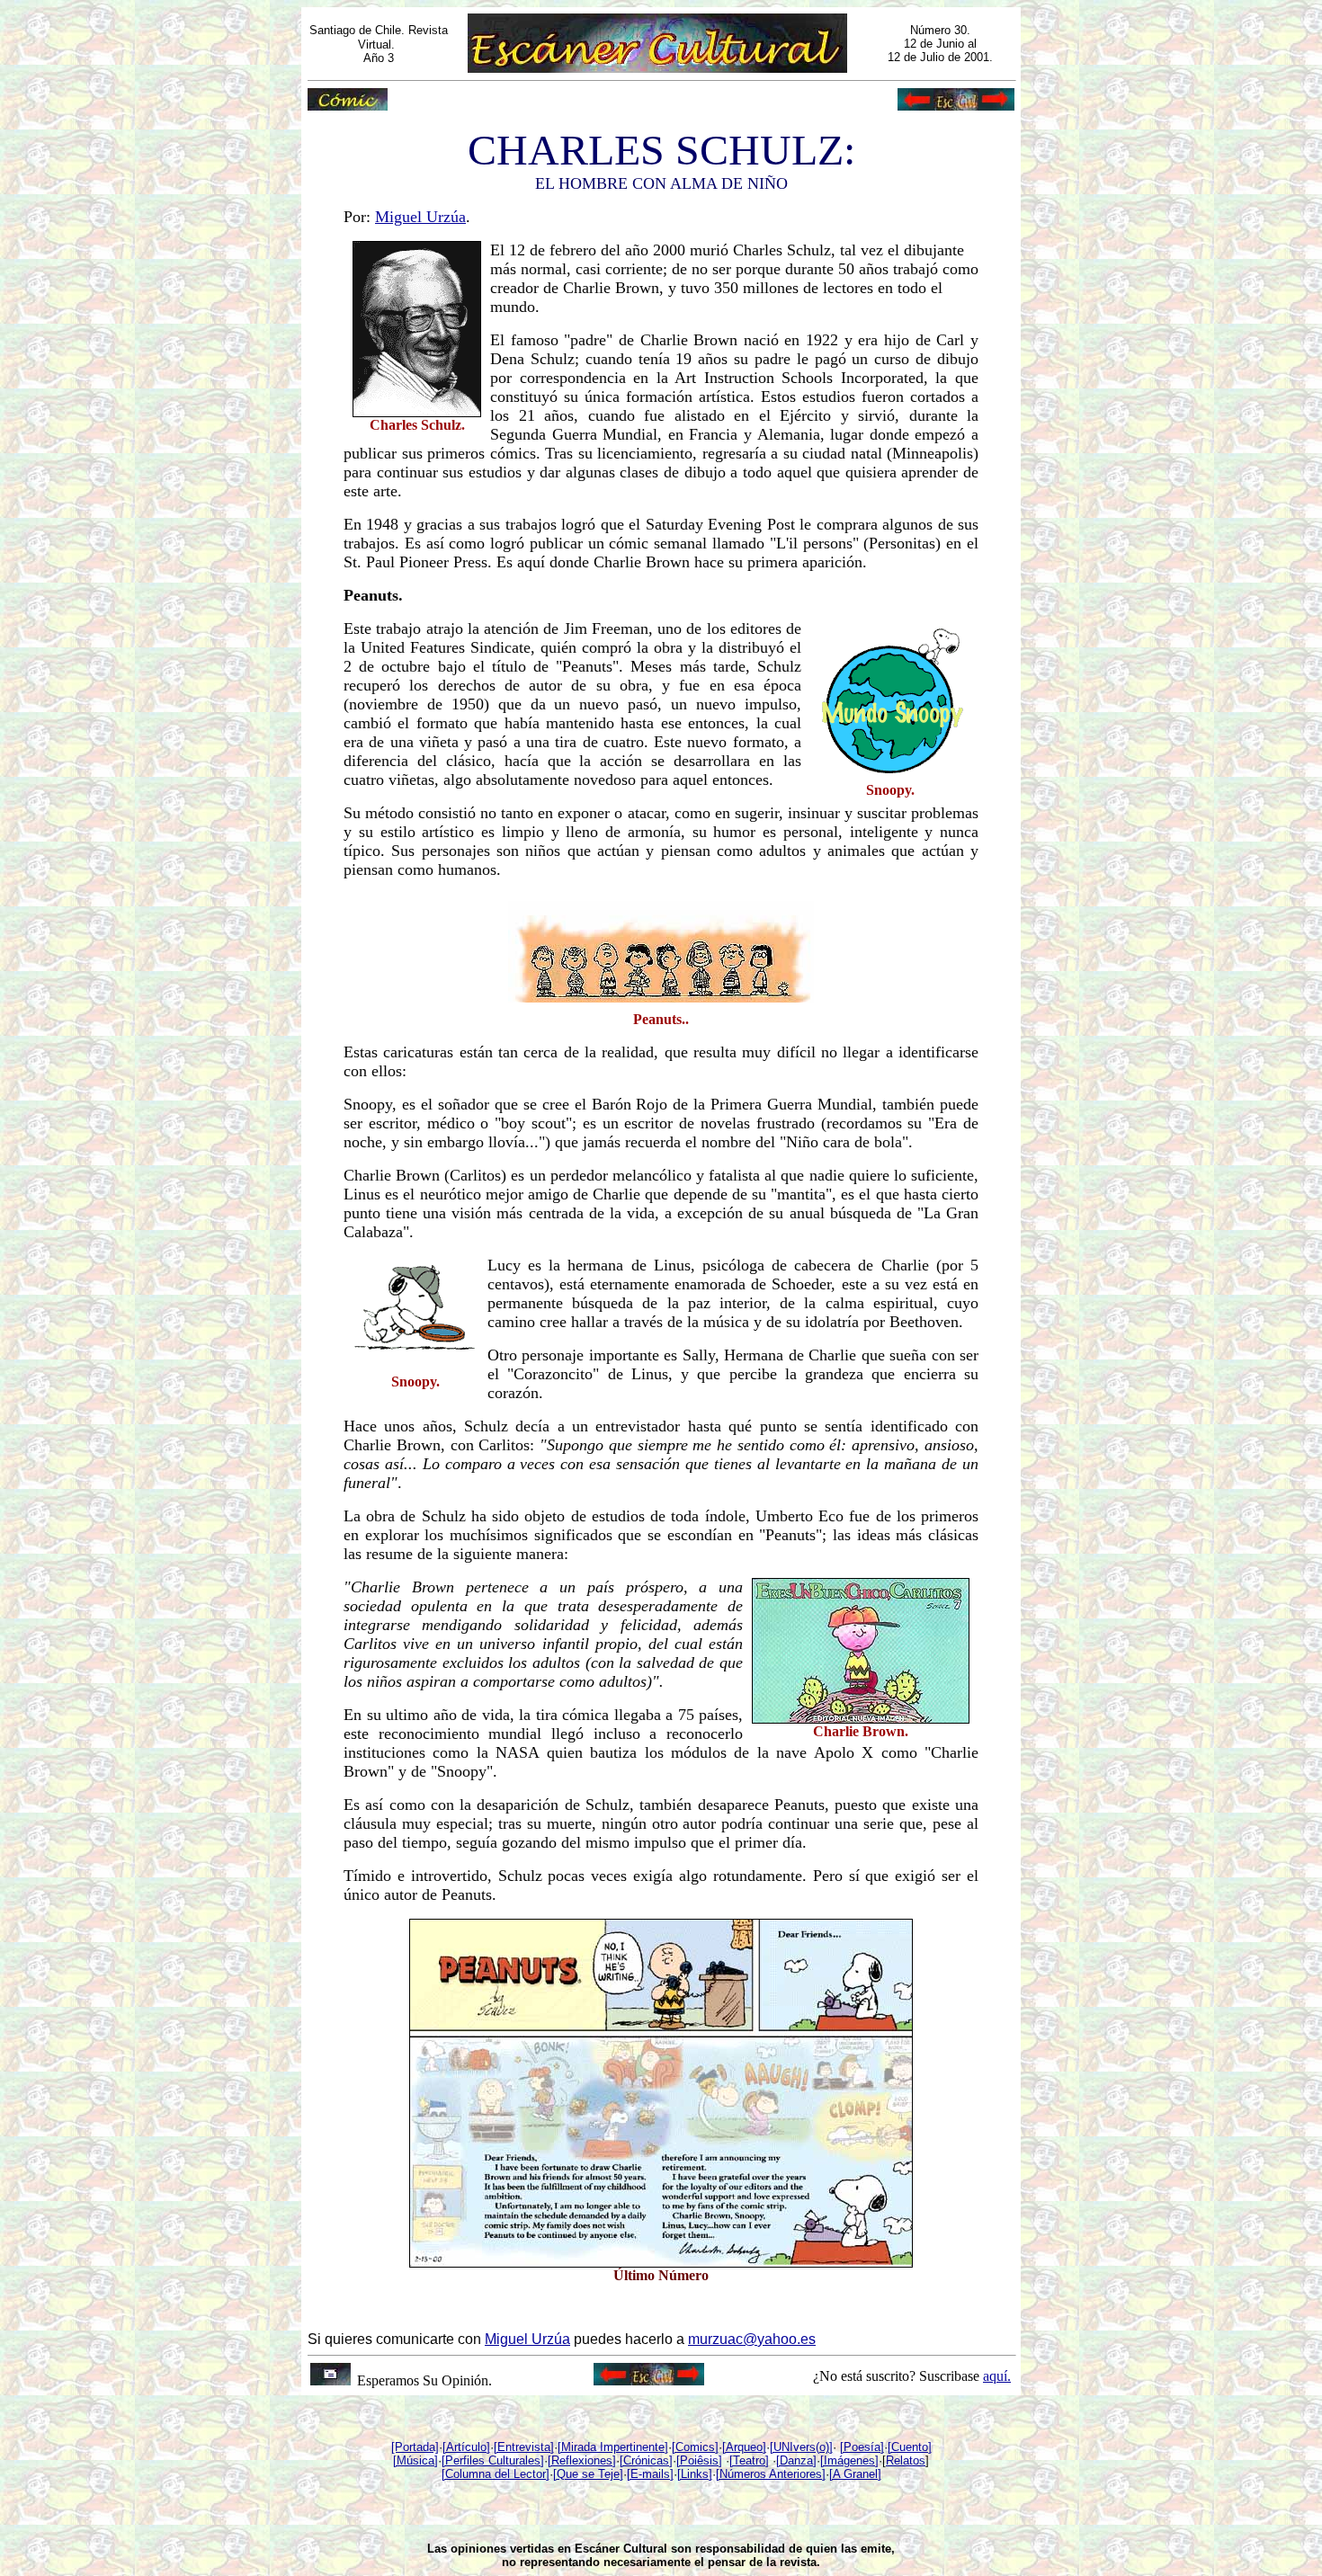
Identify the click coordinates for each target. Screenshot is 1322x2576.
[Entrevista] (524, 2447)
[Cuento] (910, 2447)
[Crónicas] (646, 2460)
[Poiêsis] (699, 2460)
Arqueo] (746, 2447)
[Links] (695, 2474)
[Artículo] (466, 2447)
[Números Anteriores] (771, 2474)
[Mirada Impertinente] (613, 2447)
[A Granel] (855, 2474)
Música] (417, 2460)
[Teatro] (749, 2460)
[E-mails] (650, 2474)
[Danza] (796, 2460)
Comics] (697, 2447)
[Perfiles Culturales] (493, 2460)
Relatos (906, 2460)
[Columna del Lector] (496, 2474)
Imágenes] (851, 2460)
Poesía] (864, 2447)
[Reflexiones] (582, 2460)
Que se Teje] (590, 2474)
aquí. (997, 2376)
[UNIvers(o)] (801, 2447)
